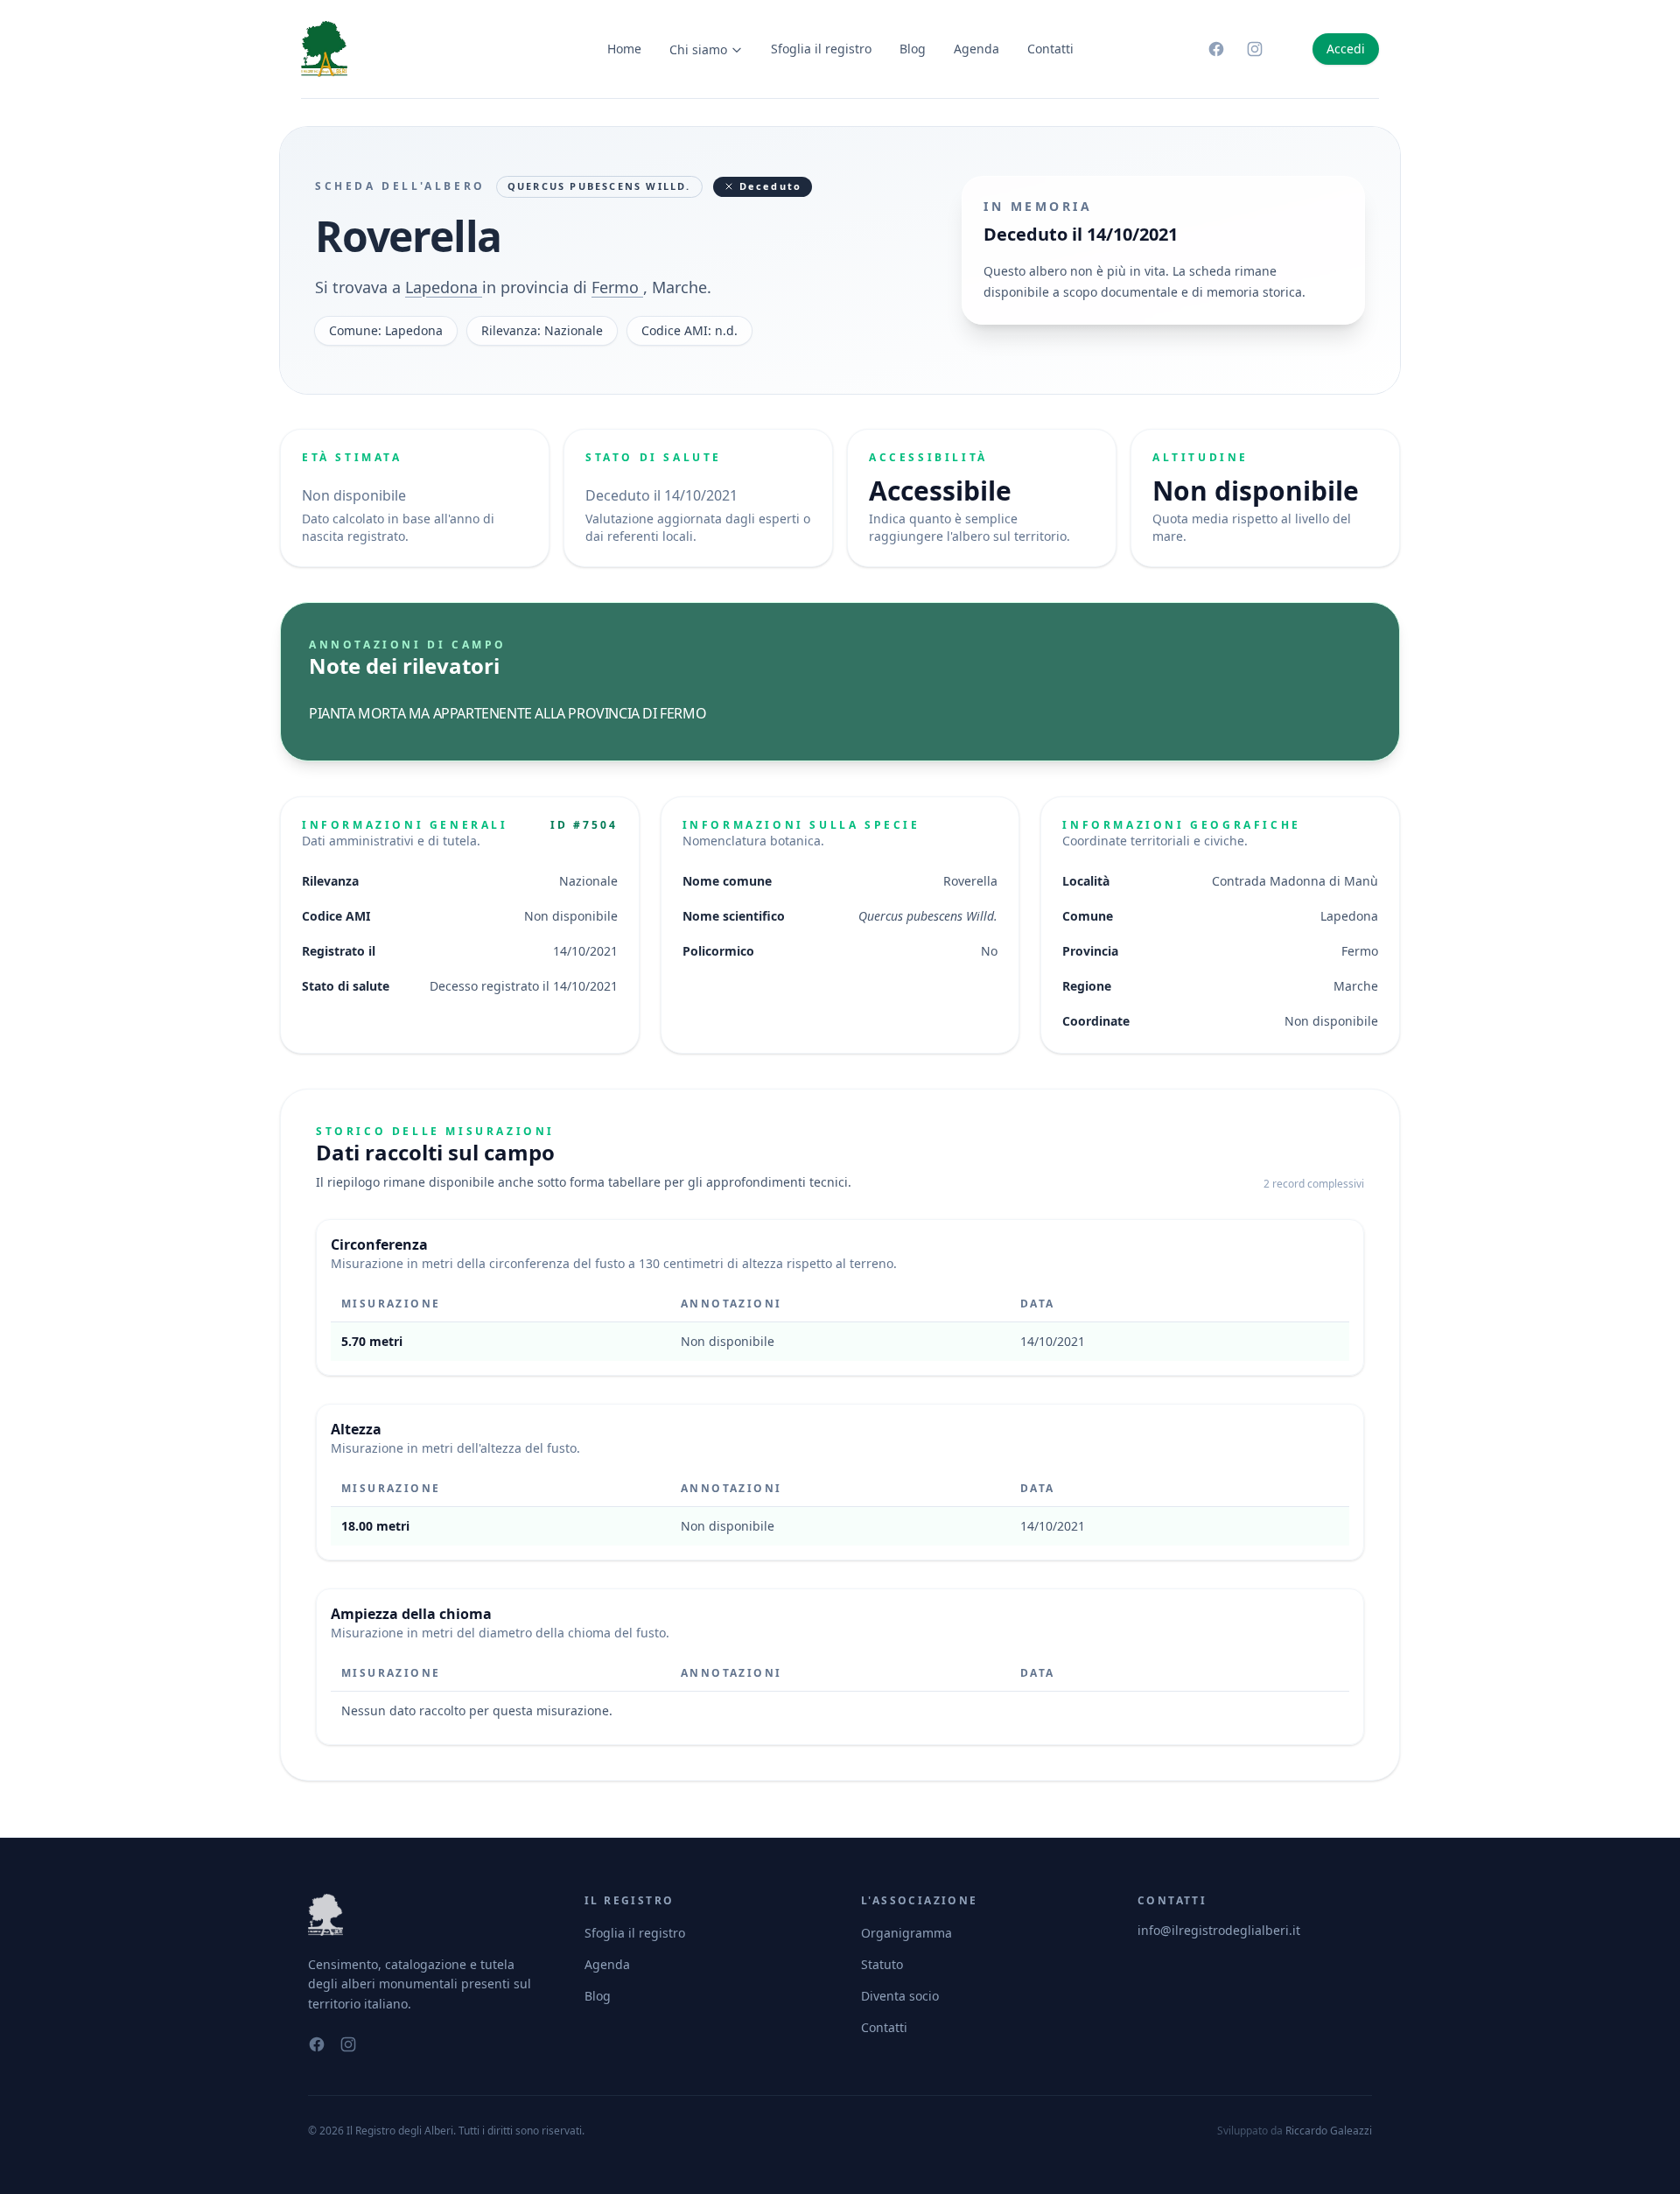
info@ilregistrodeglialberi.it (1219, 1930)
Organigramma (906, 1933)
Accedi (1346, 49)
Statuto (882, 1964)
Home (624, 49)
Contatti (1050, 49)
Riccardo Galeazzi (1329, 2131)
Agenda (976, 49)
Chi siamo (698, 49)
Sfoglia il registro (821, 49)
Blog (913, 49)
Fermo (617, 287)
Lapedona (444, 287)
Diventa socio (900, 1996)
